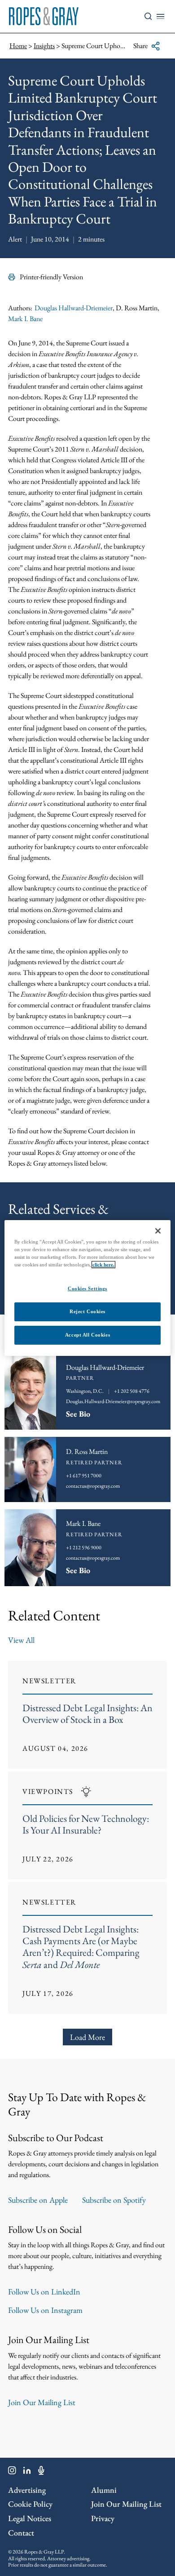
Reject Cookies (87, 1311)
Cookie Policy (30, 2504)
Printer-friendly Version (51, 277)
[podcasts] (41, 2472)
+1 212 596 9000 (84, 1547)
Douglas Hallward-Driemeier (74, 308)
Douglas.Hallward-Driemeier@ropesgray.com (113, 1401)
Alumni (104, 2490)
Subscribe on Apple (38, 2200)
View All (21, 1640)
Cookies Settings (87, 1288)
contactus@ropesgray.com (93, 1558)
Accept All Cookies (87, 1335)
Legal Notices (30, 2518)
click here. (103, 1265)
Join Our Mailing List (42, 2402)
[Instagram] (12, 2472)
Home (18, 46)
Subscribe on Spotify (114, 2200)
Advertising (27, 2490)
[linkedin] (27, 2472)
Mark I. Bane (25, 319)
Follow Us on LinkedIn (44, 2292)
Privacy (103, 2518)
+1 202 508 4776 (132, 1391)
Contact (21, 2533)
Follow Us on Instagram (45, 2310)
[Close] (158, 1231)
